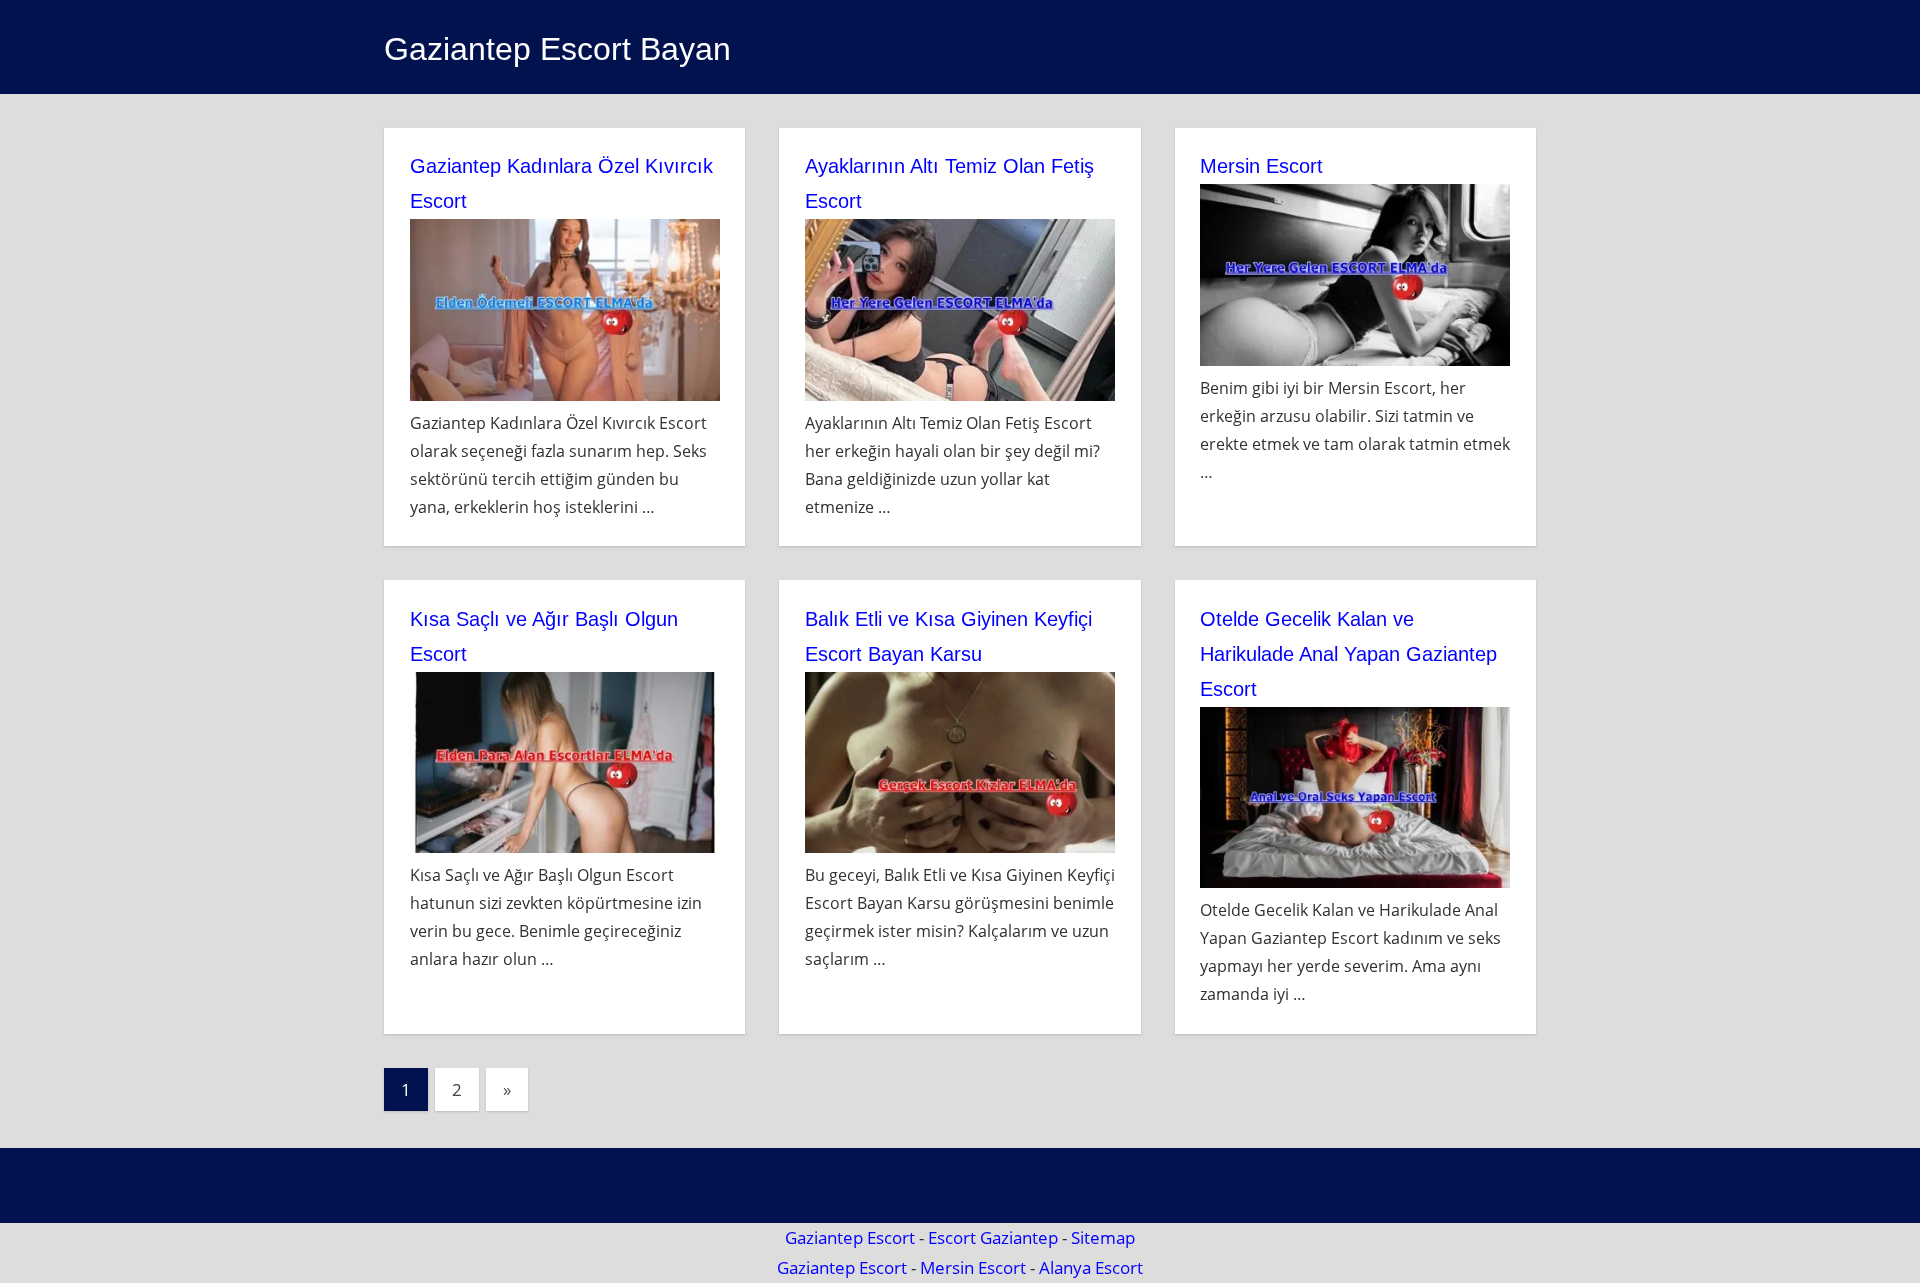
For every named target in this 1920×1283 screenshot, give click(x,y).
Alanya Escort (1091, 1267)
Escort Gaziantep (993, 1237)
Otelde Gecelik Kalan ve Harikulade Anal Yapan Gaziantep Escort (1348, 654)
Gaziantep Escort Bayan (557, 49)
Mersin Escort (1261, 166)
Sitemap (1103, 1237)
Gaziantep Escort (850, 1237)
